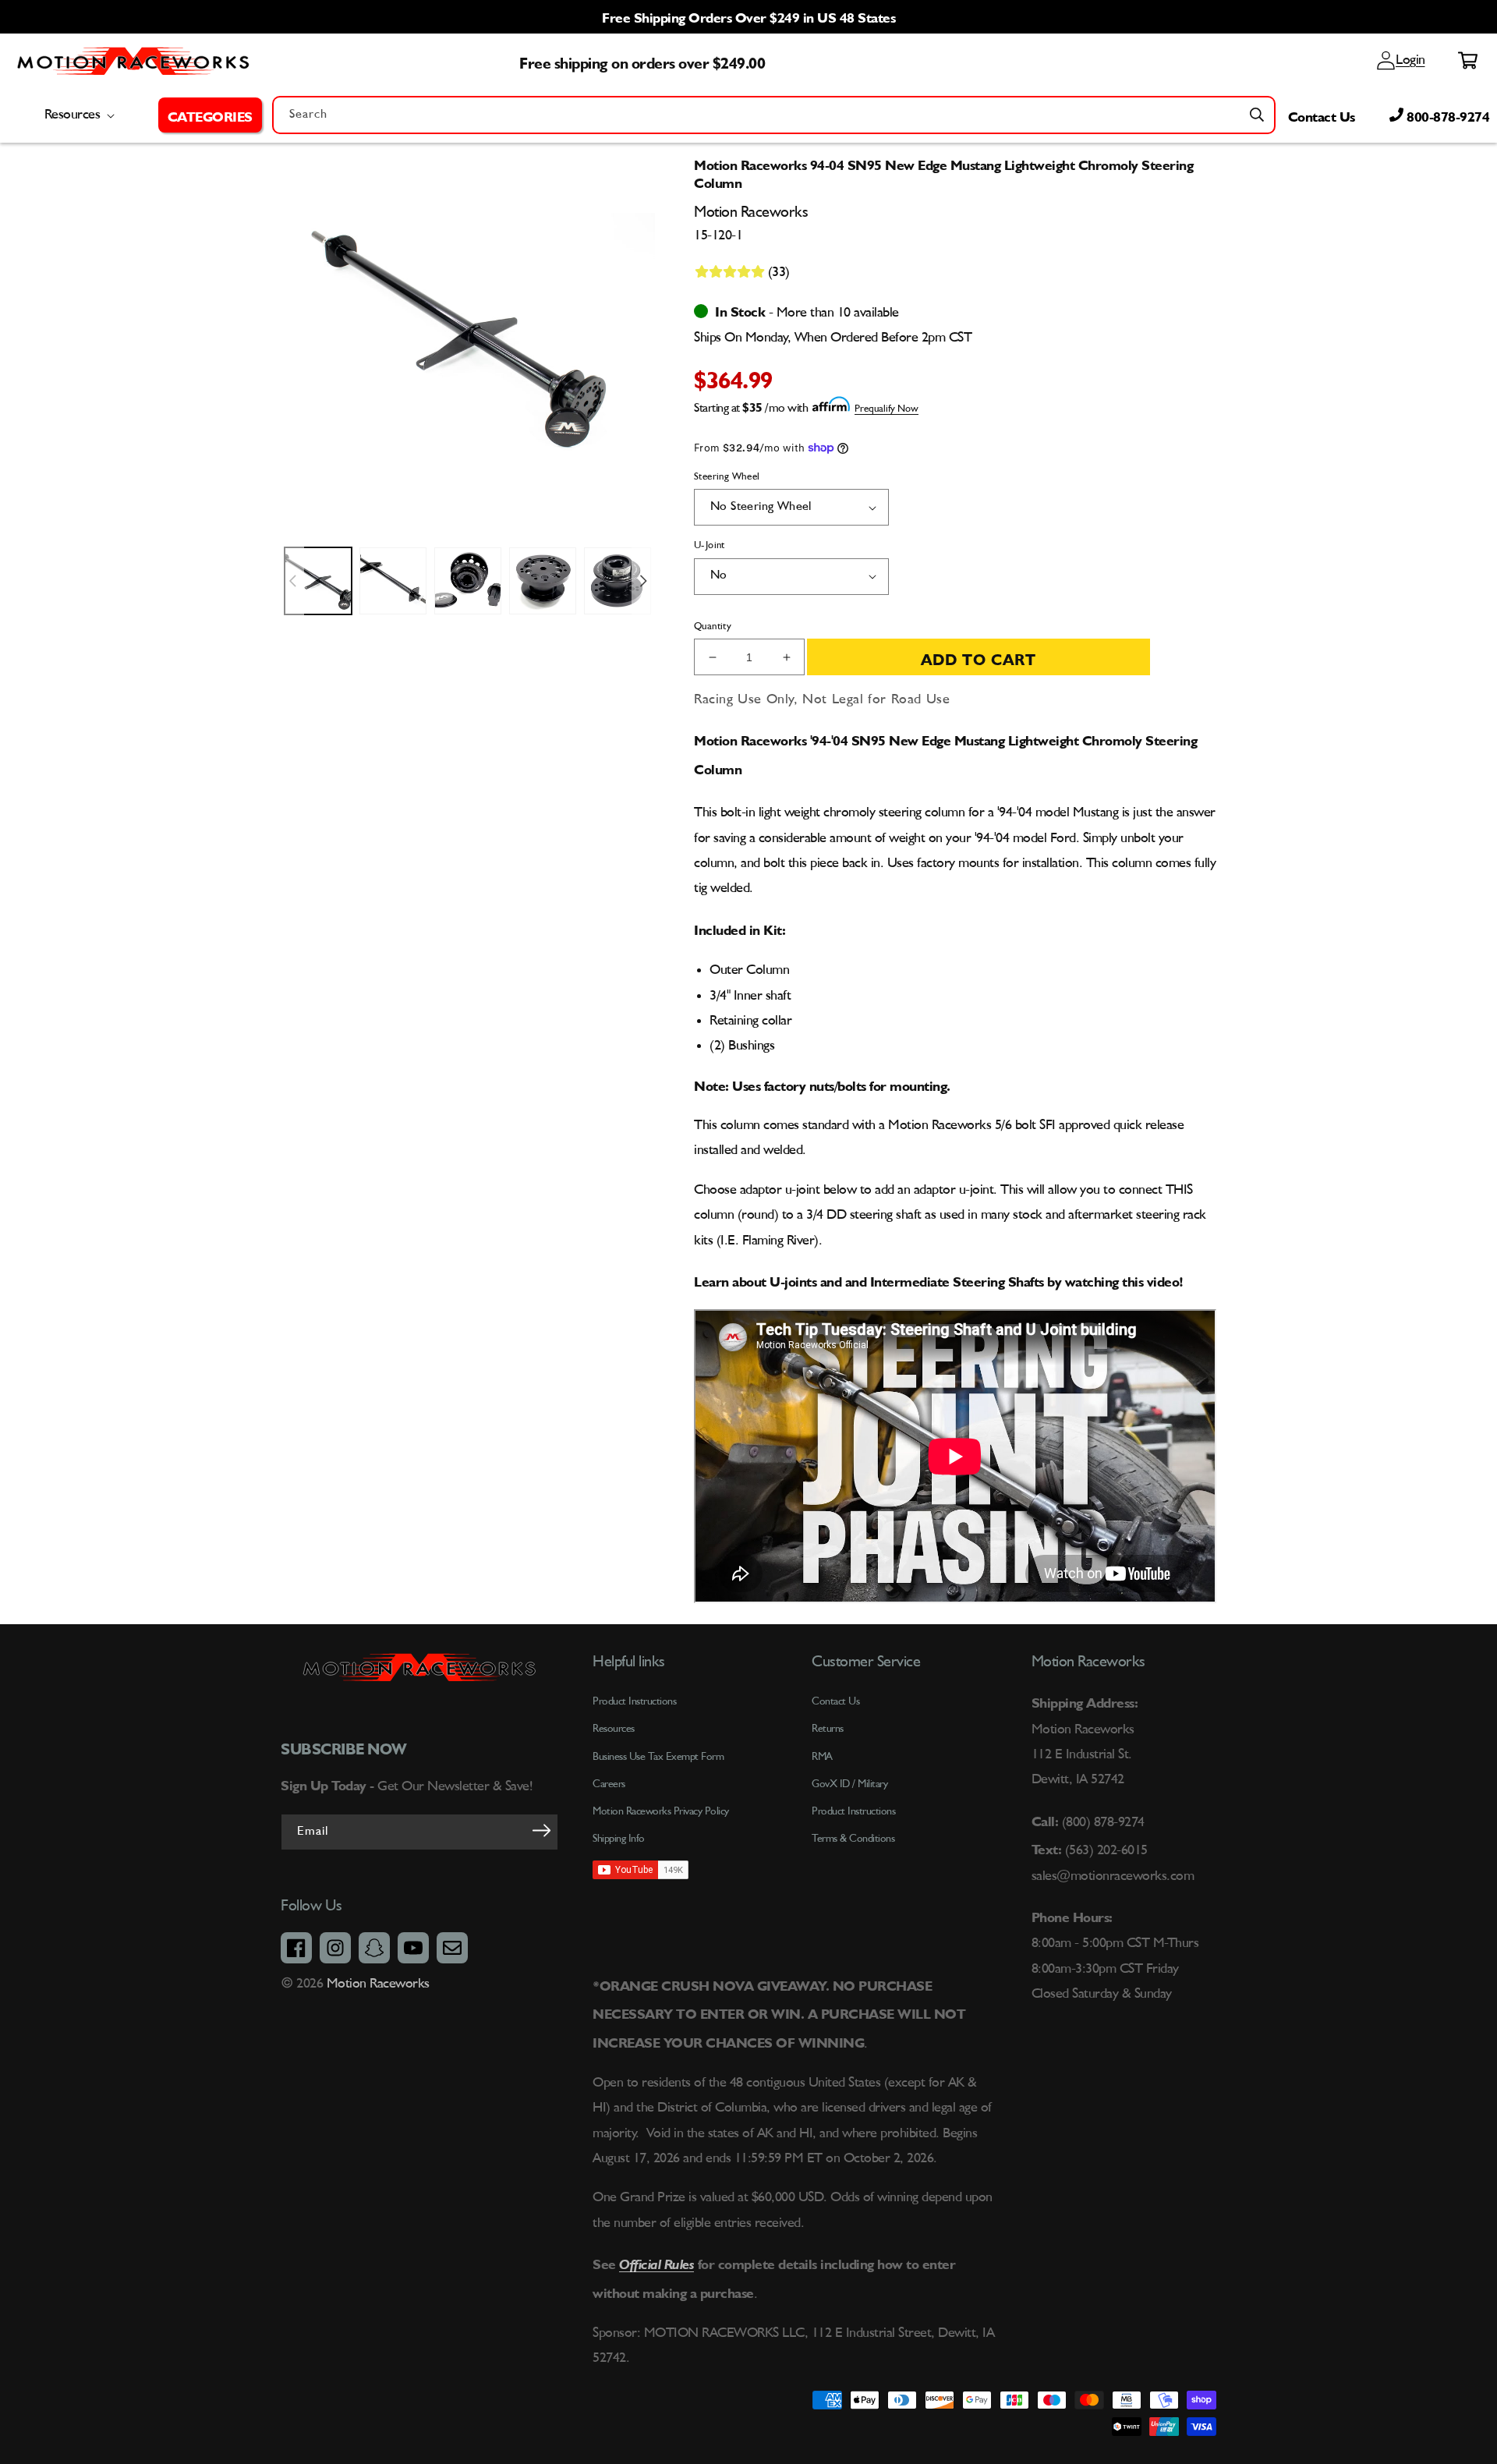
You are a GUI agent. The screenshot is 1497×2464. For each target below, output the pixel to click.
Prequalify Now (887, 409)
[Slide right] (643, 581)
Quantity (713, 627)
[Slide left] (292, 581)
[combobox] (774, 115)
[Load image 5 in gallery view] (618, 581)
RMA (822, 1757)
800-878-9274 (1447, 115)
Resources (614, 1729)
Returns (828, 1729)
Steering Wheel (727, 477)
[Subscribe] (541, 1831)
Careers (609, 1784)
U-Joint (710, 545)
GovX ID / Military (849, 1784)
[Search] (1257, 115)
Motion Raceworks (378, 1984)
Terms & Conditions (853, 1839)
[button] (210, 115)
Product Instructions (853, 1811)
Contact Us (1322, 115)
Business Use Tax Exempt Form (658, 1757)
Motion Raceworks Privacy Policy (661, 1811)
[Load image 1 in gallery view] (318, 581)
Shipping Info (619, 1839)
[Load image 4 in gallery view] (543, 581)
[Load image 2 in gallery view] (393, 581)
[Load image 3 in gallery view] (468, 581)
